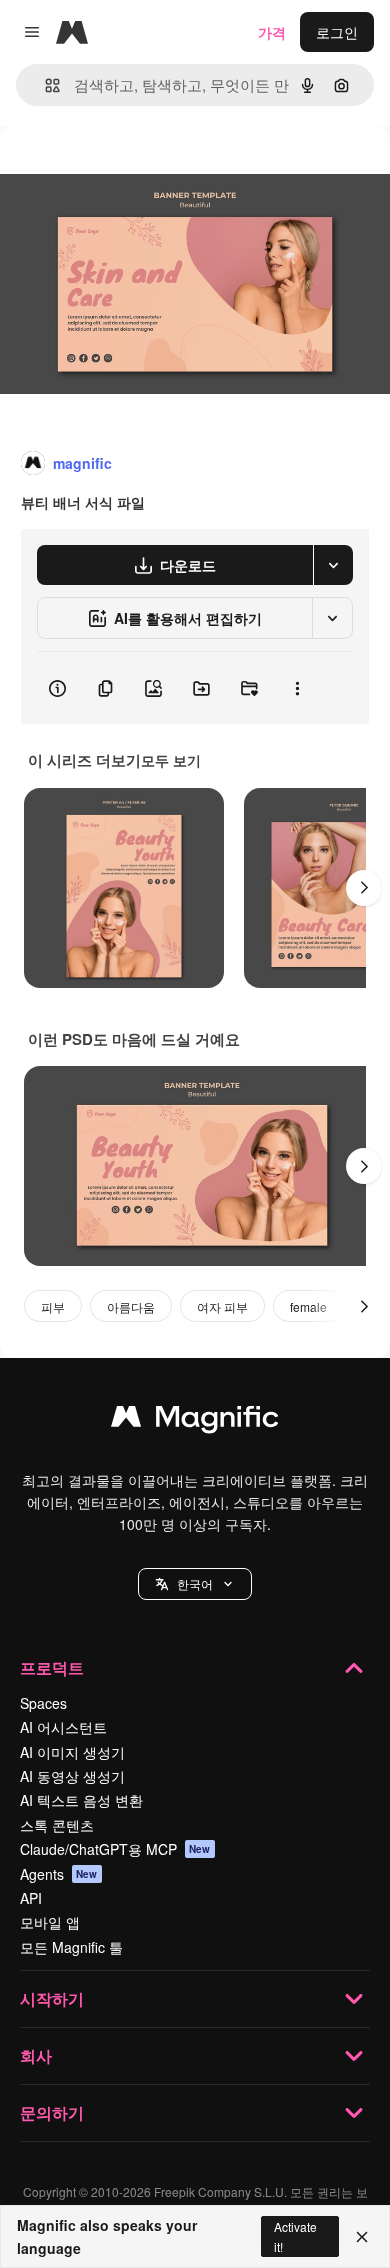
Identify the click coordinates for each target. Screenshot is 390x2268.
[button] (195, 1584)
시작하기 (52, 1998)
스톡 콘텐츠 (57, 1825)
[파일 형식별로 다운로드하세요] (333, 565)
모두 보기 (171, 760)
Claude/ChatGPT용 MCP (115, 1849)
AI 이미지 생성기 (72, 1752)
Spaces (43, 1703)
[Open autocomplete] (44, 85)
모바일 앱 (50, 1922)
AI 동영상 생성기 (72, 1776)
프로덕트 (52, 1667)
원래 (115, 171)
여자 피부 (222, 1306)
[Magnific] (195, 1421)
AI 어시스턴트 (63, 1727)
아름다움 (131, 1306)
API (31, 1898)
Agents (59, 1874)
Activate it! (295, 2236)
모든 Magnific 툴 (71, 1947)
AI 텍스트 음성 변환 (81, 1800)
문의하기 (52, 2112)
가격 (272, 32)
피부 (53, 1306)
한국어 (195, 1583)
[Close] (362, 2237)
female (308, 1306)
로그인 (337, 32)
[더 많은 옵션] (297, 688)
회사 (36, 2055)
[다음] (364, 888)
